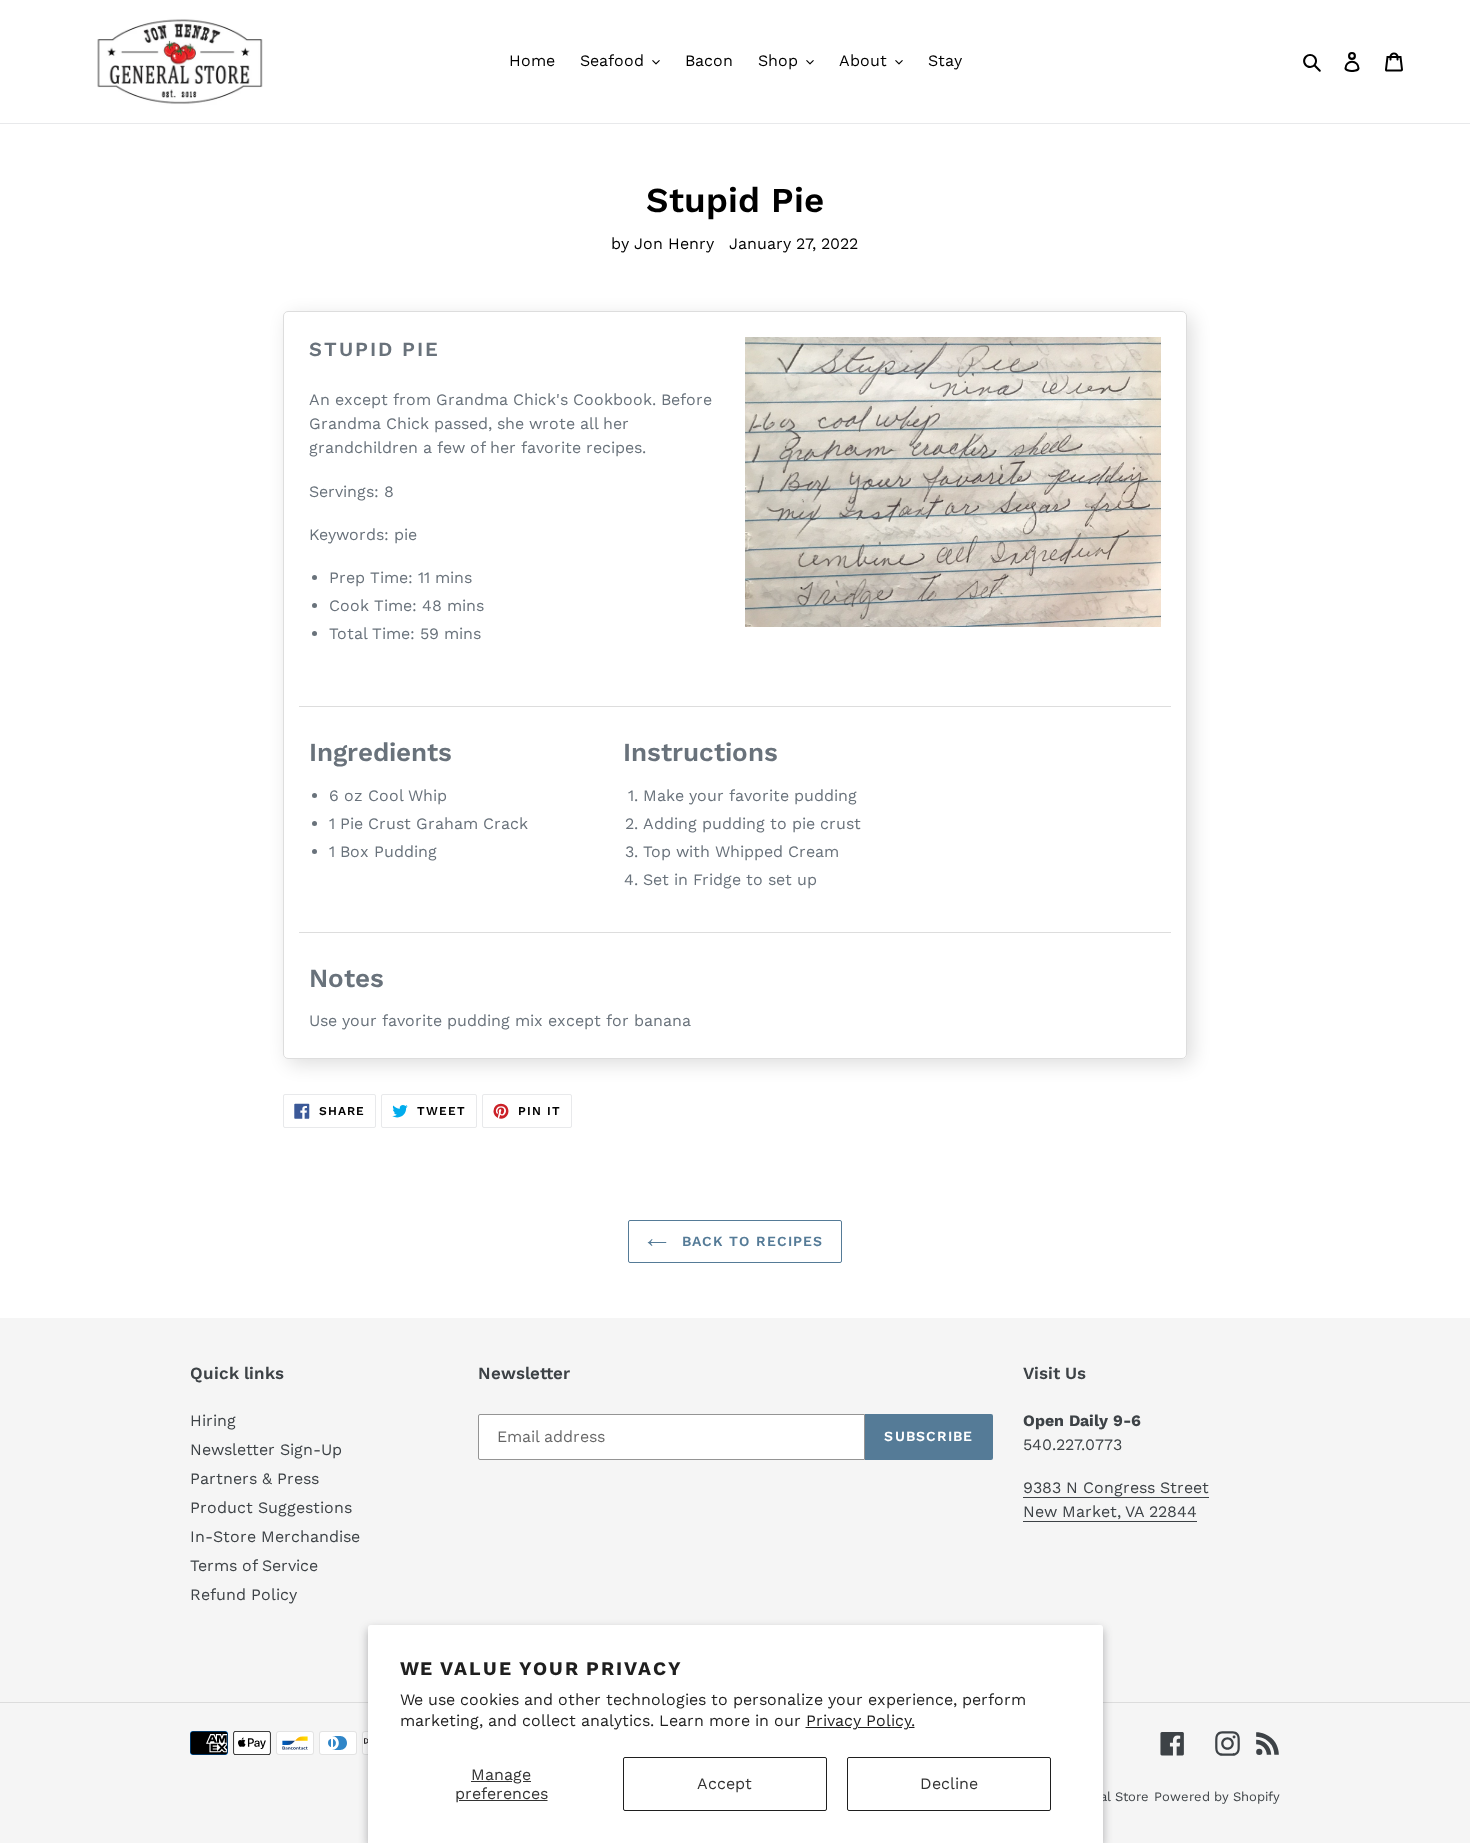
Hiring (213, 1420)
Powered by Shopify (1217, 1796)
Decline (949, 1783)
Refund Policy (243, 1594)
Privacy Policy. (860, 1720)
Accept (724, 1783)
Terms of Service (254, 1565)
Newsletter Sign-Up (266, 1449)
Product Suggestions (271, 1507)
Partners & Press (254, 1478)
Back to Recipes (750, 1241)
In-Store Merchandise (275, 1536)
